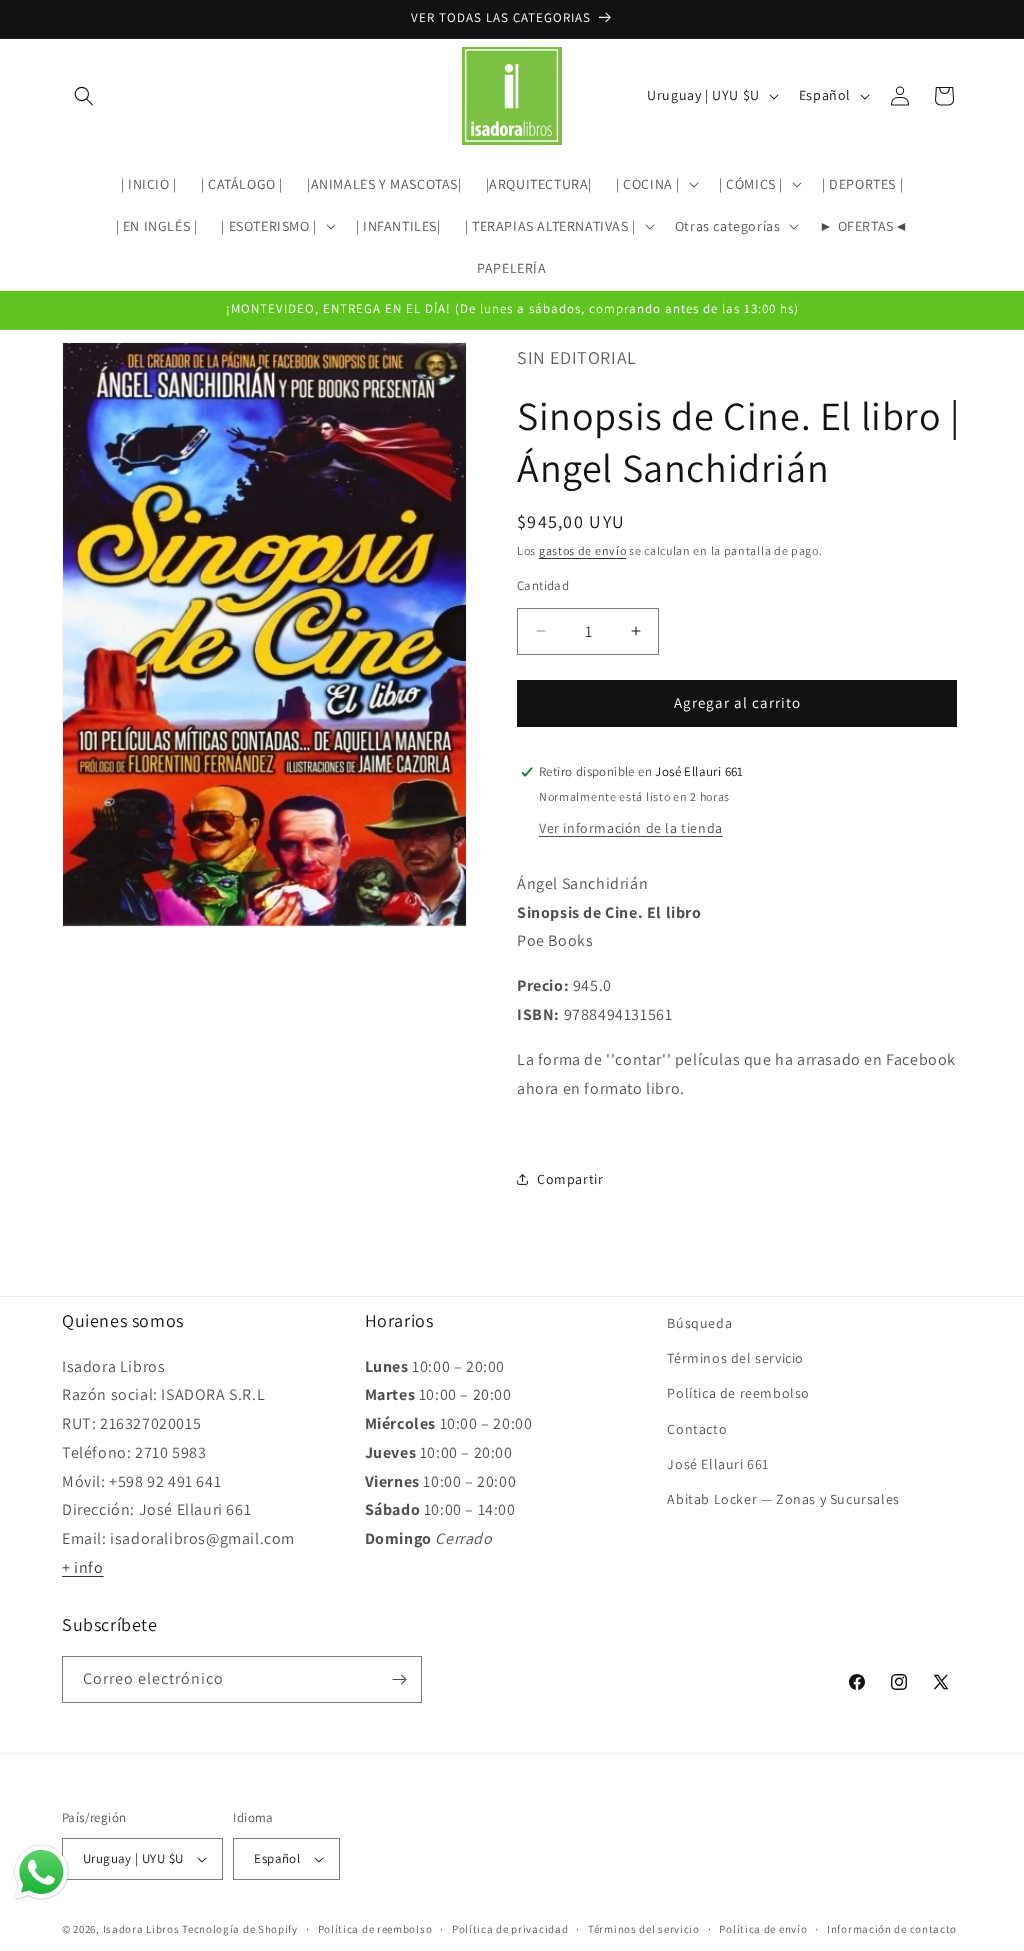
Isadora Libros (141, 1929)
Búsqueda (699, 1323)
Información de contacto (892, 1929)
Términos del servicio (735, 1358)
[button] (84, 96)
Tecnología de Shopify (240, 1929)
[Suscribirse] (399, 1679)
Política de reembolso (738, 1393)
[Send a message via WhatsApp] (41, 1872)
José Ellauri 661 (718, 1464)
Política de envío (763, 1929)
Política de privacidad (510, 1929)
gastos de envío (583, 550)
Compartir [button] (570, 1179)
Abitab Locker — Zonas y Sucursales (783, 1499)
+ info (83, 1567)
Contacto (697, 1429)
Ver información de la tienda (631, 828)
